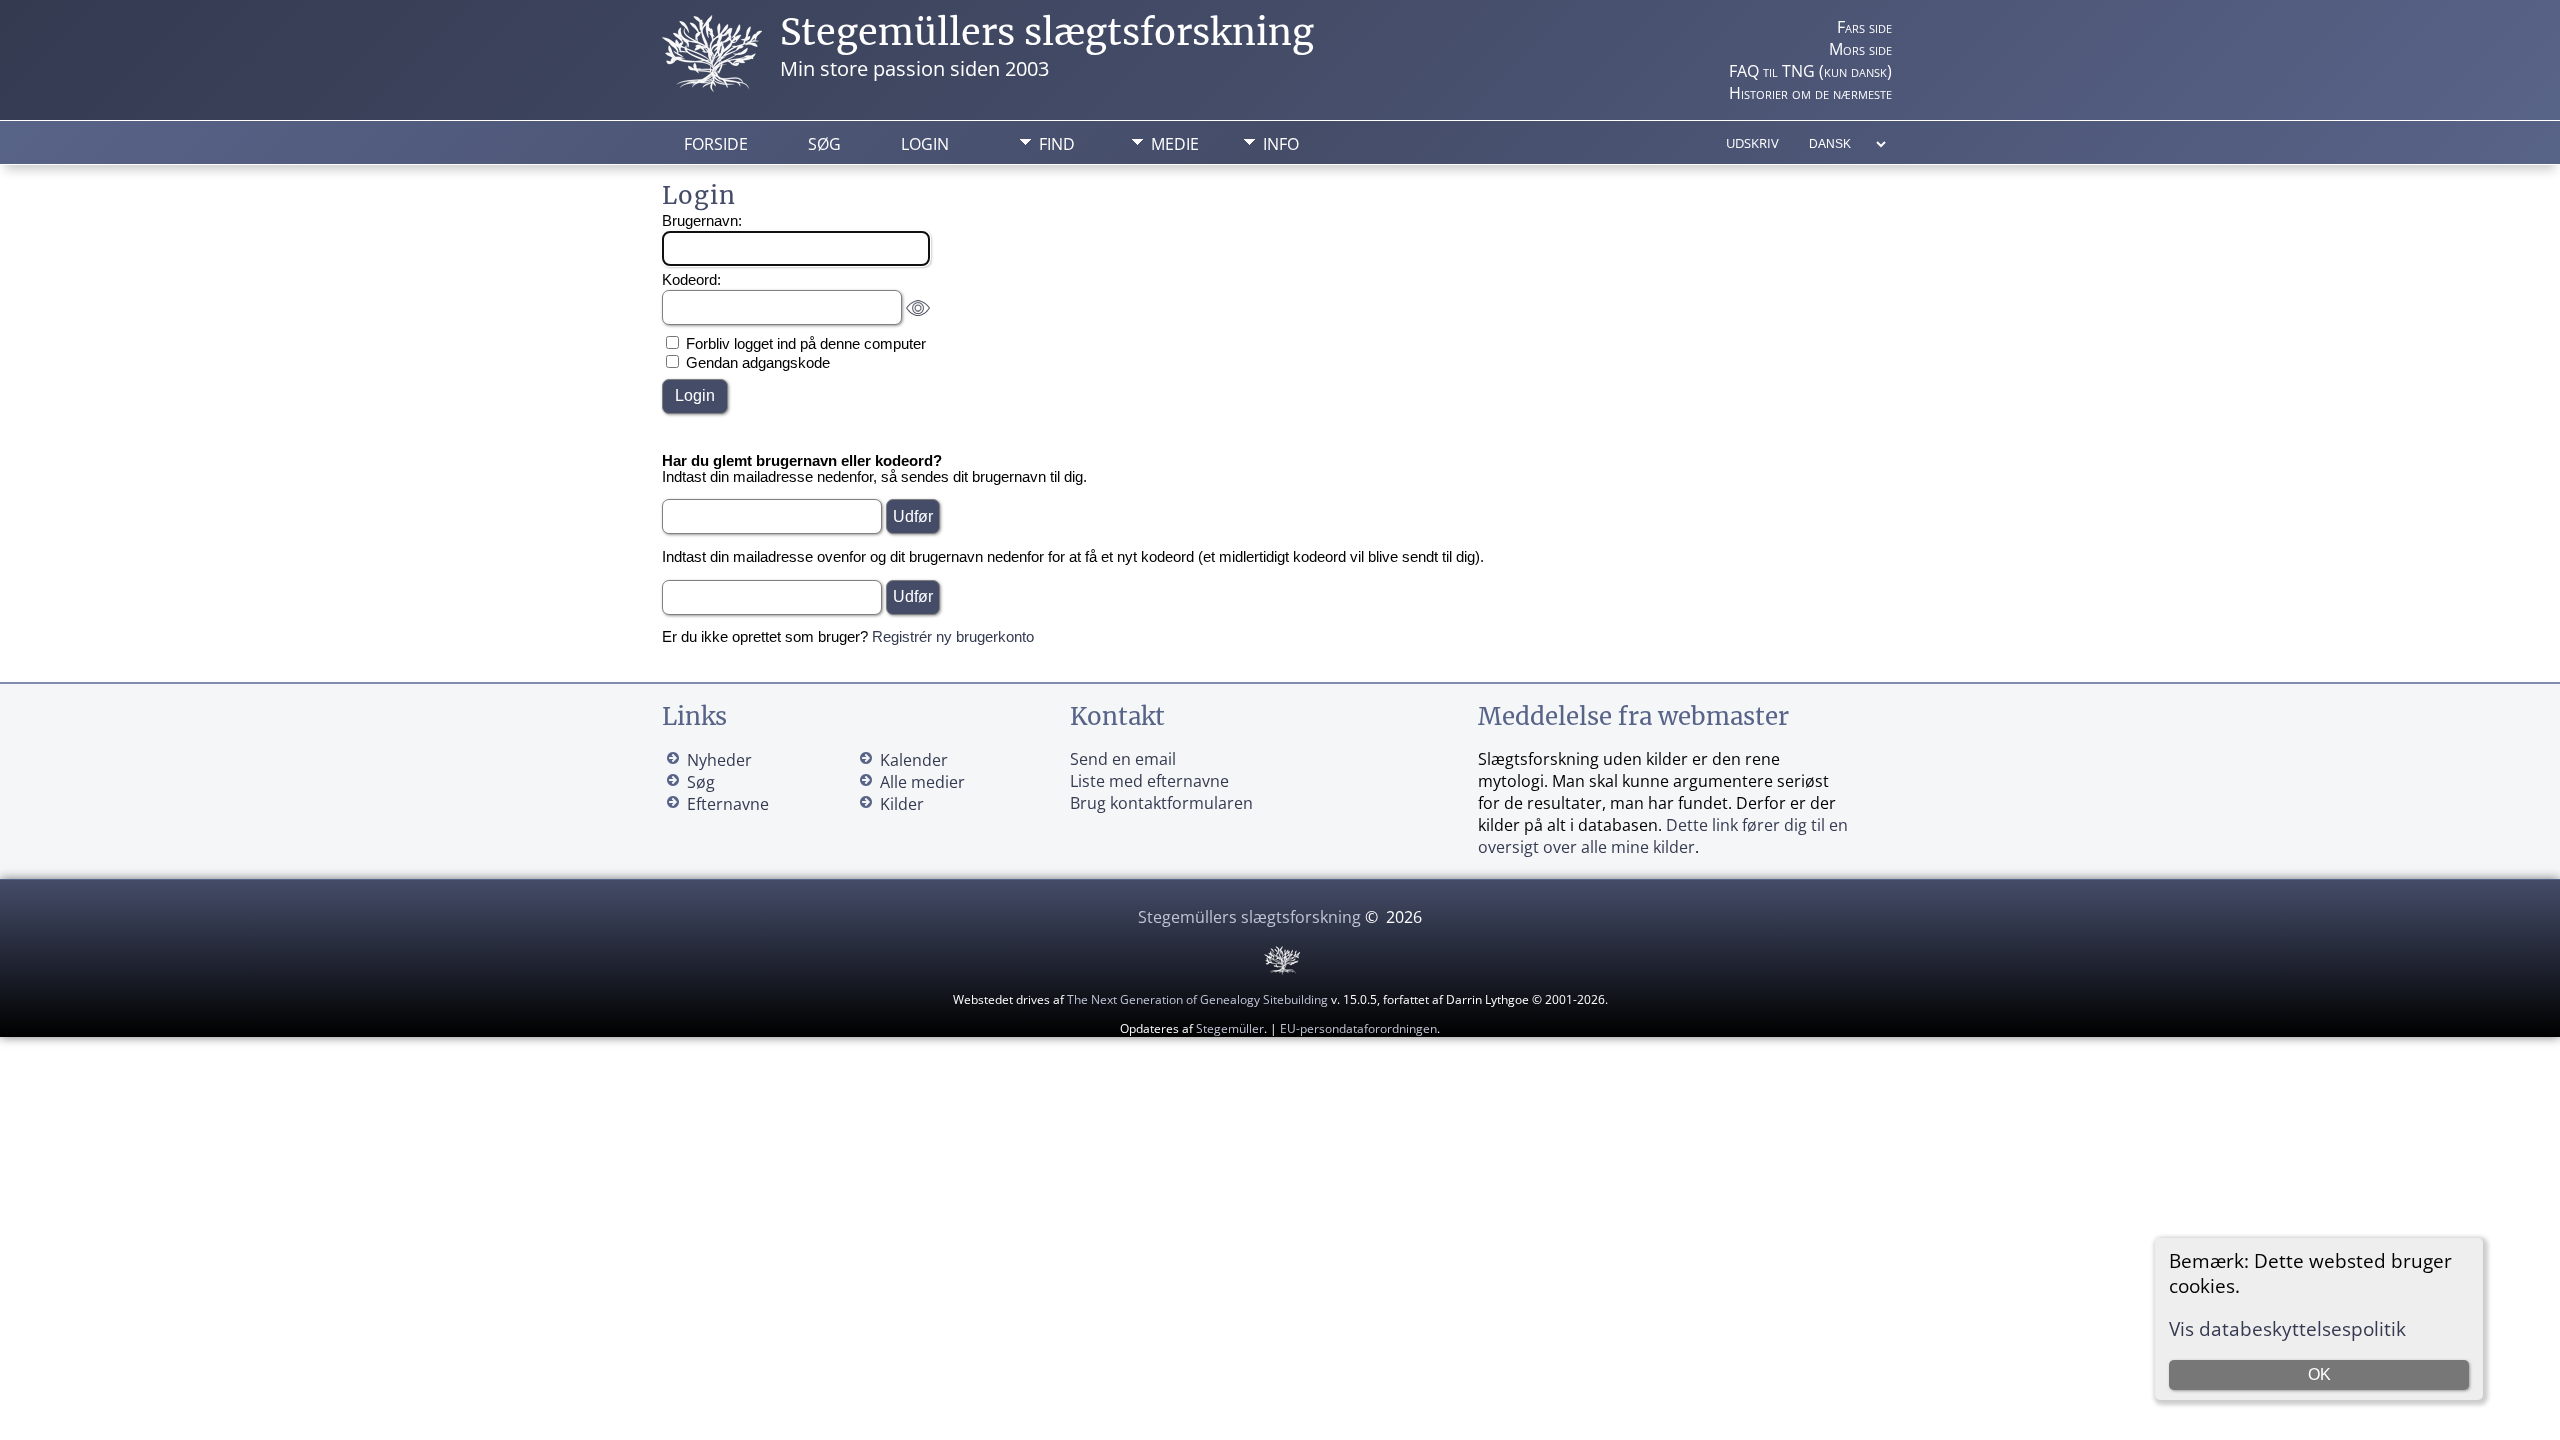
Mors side (1860, 49)
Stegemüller (1230, 1028)
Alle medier (922, 782)
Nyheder (719, 760)
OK (2319, 1374)
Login (925, 144)
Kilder (902, 804)
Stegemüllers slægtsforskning (1047, 32)
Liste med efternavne (1149, 781)
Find (1057, 144)
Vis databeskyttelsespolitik (2287, 1328)
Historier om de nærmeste (1810, 93)
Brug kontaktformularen (1161, 803)
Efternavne (728, 804)
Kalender (914, 760)
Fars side (1864, 27)
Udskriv (1752, 143)
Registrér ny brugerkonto (953, 637)
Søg (824, 144)
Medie (1175, 144)
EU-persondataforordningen (1358, 1028)
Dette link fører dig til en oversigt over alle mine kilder (1663, 836)
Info (1281, 144)
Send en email (1123, 759)
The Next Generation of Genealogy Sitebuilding (1197, 999)
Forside (716, 144)
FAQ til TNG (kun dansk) (1810, 71)
